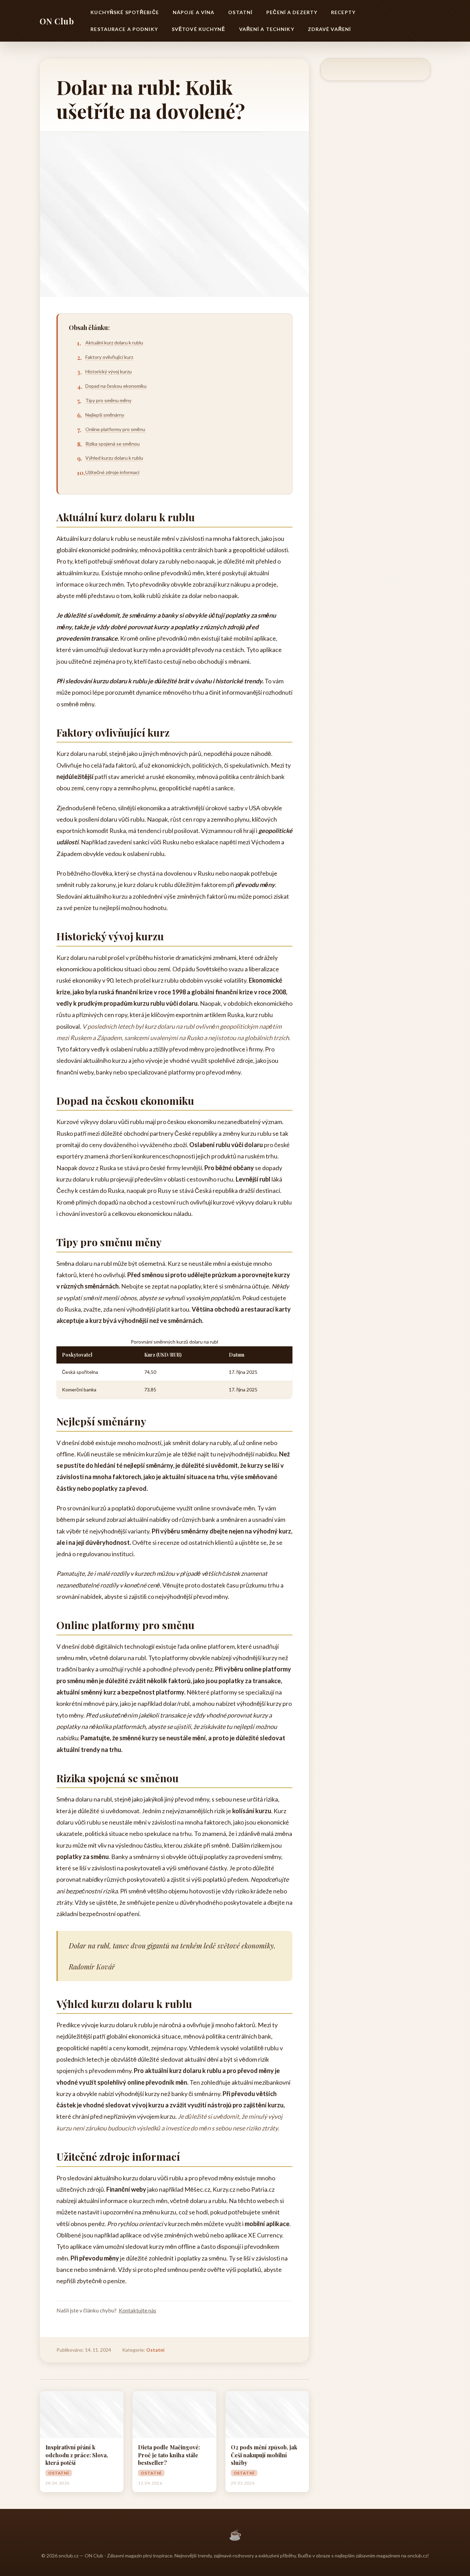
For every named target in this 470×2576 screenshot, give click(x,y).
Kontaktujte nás (137, 2310)
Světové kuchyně (199, 29)
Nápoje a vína (194, 12)
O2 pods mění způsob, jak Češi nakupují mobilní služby (264, 2455)
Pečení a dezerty (292, 12)
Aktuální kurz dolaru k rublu (114, 343)
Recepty (343, 12)
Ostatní (240, 12)
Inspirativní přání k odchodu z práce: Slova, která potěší (77, 2455)
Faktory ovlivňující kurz (109, 357)
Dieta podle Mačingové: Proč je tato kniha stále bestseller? (169, 2455)
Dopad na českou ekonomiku (116, 386)
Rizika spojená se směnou (113, 444)
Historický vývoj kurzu (109, 371)
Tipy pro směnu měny (108, 400)
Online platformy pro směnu (115, 429)
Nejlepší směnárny (105, 415)
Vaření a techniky (267, 29)
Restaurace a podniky (124, 29)
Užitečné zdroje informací (112, 472)
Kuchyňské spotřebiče (125, 12)
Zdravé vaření (330, 29)
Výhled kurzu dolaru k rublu (114, 458)
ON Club (57, 21)
